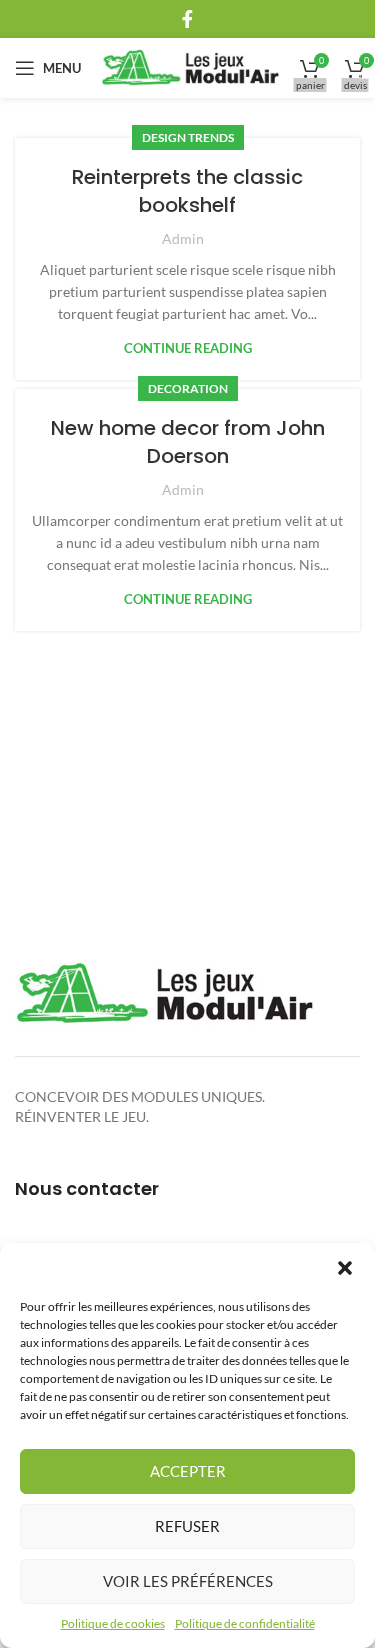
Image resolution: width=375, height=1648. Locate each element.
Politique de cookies (113, 1623)
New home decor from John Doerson (188, 442)
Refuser (187, 1526)
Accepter (188, 1471)
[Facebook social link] (187, 19)
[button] (345, 1268)
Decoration (188, 388)
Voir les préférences (188, 1581)
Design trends (188, 137)
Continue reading (188, 348)
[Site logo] (190, 66)
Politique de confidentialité (245, 1623)
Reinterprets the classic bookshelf (187, 191)
